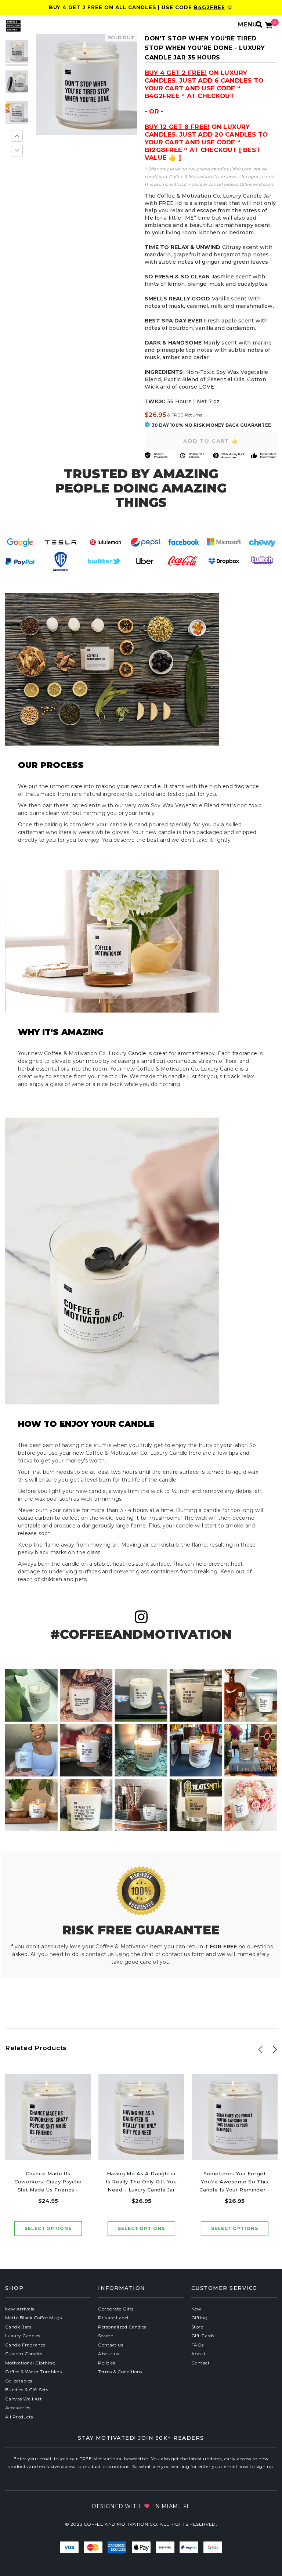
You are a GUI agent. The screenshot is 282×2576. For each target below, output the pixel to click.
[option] (87, 84)
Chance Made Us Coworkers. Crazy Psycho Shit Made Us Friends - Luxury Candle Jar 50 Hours (48, 2182)
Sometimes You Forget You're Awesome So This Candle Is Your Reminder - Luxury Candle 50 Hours (234, 2182)
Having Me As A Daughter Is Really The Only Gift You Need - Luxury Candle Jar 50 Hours (141, 2182)
